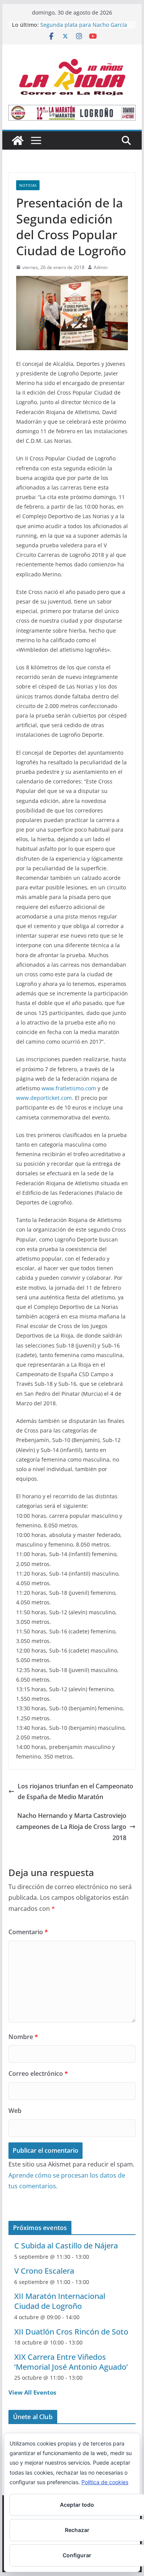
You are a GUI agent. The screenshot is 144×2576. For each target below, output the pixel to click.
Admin (101, 267)
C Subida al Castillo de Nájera (66, 2246)
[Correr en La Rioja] (18, 140)
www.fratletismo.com (69, 1088)
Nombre (23, 2037)
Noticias (28, 185)
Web (15, 2111)
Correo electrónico (38, 2074)
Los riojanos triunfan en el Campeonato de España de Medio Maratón (75, 1792)
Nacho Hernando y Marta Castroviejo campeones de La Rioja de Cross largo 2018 (71, 1827)
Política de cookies (105, 2482)
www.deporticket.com (44, 1098)
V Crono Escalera (44, 2271)
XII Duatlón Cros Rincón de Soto (71, 2332)
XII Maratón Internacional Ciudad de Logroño (60, 2301)
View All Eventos (32, 2392)
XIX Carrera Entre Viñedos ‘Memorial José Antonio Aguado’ (71, 2362)
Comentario (28, 1932)
